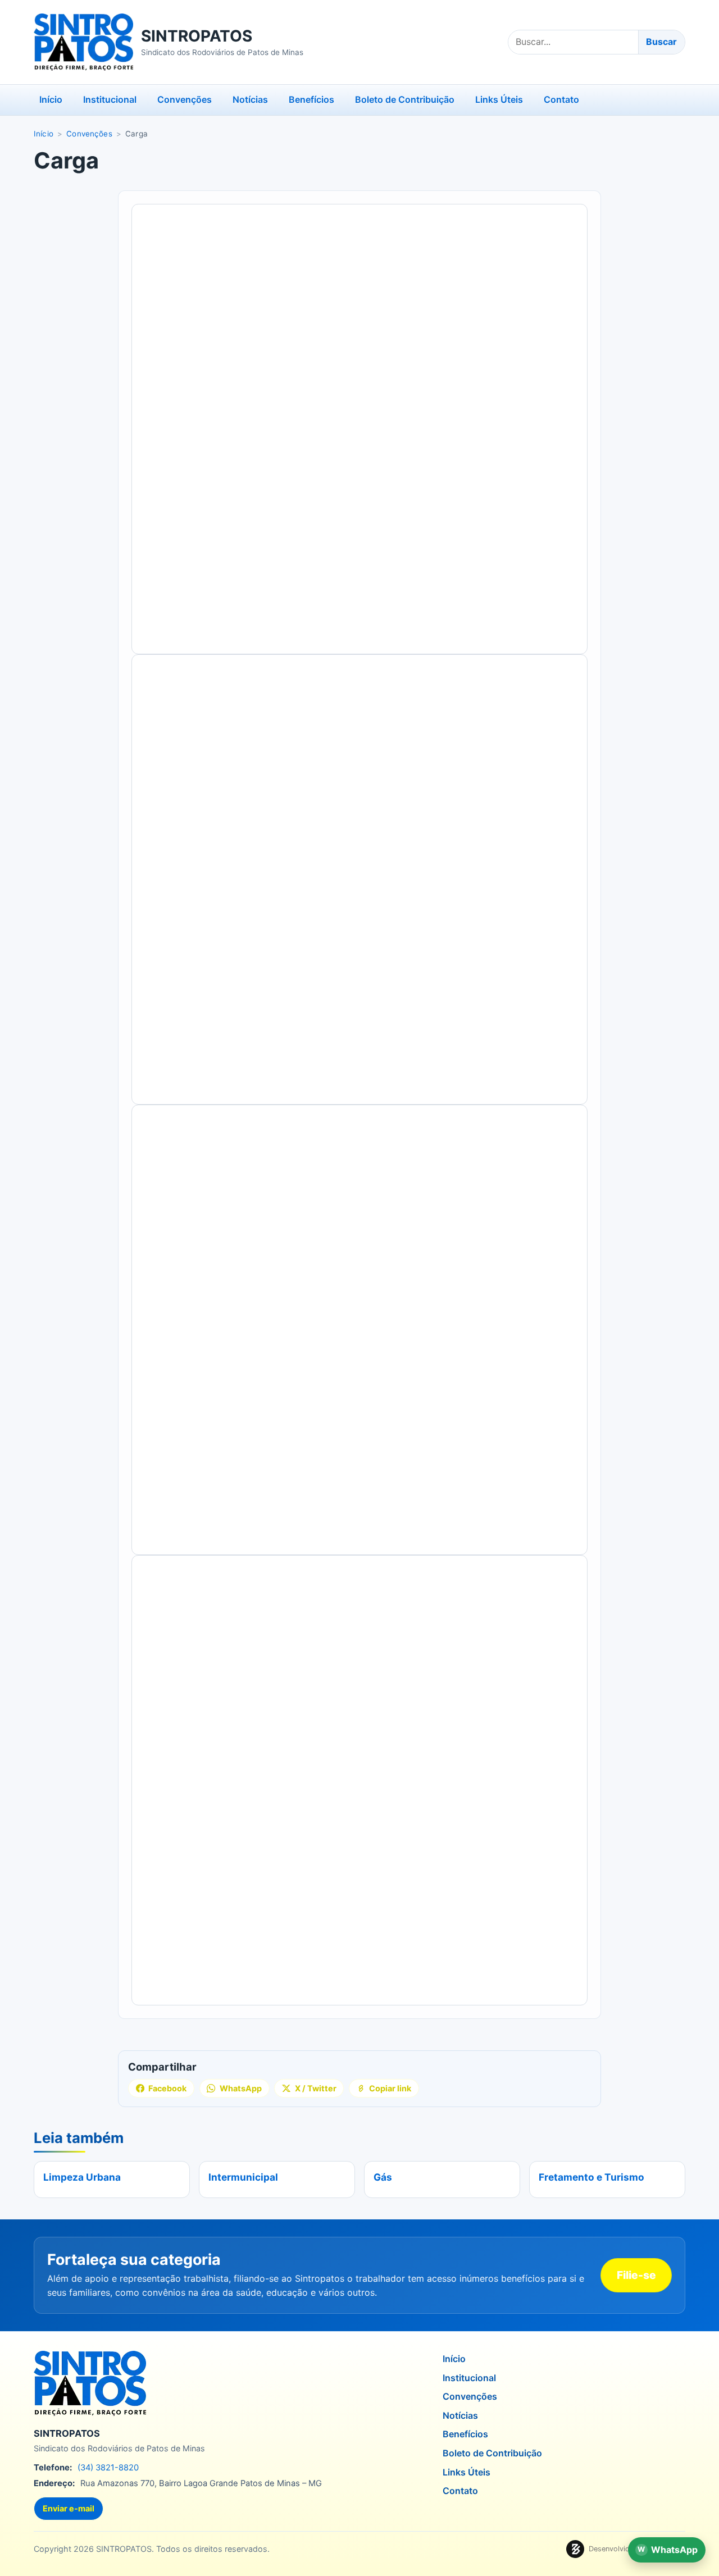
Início (51, 99)
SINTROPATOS (197, 36)
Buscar (661, 42)
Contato (561, 99)
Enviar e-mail (69, 2508)
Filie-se (636, 2275)
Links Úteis (499, 99)
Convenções (185, 99)
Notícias (250, 99)
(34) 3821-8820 (108, 2468)
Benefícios (311, 99)
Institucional (110, 99)
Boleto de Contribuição (405, 99)
